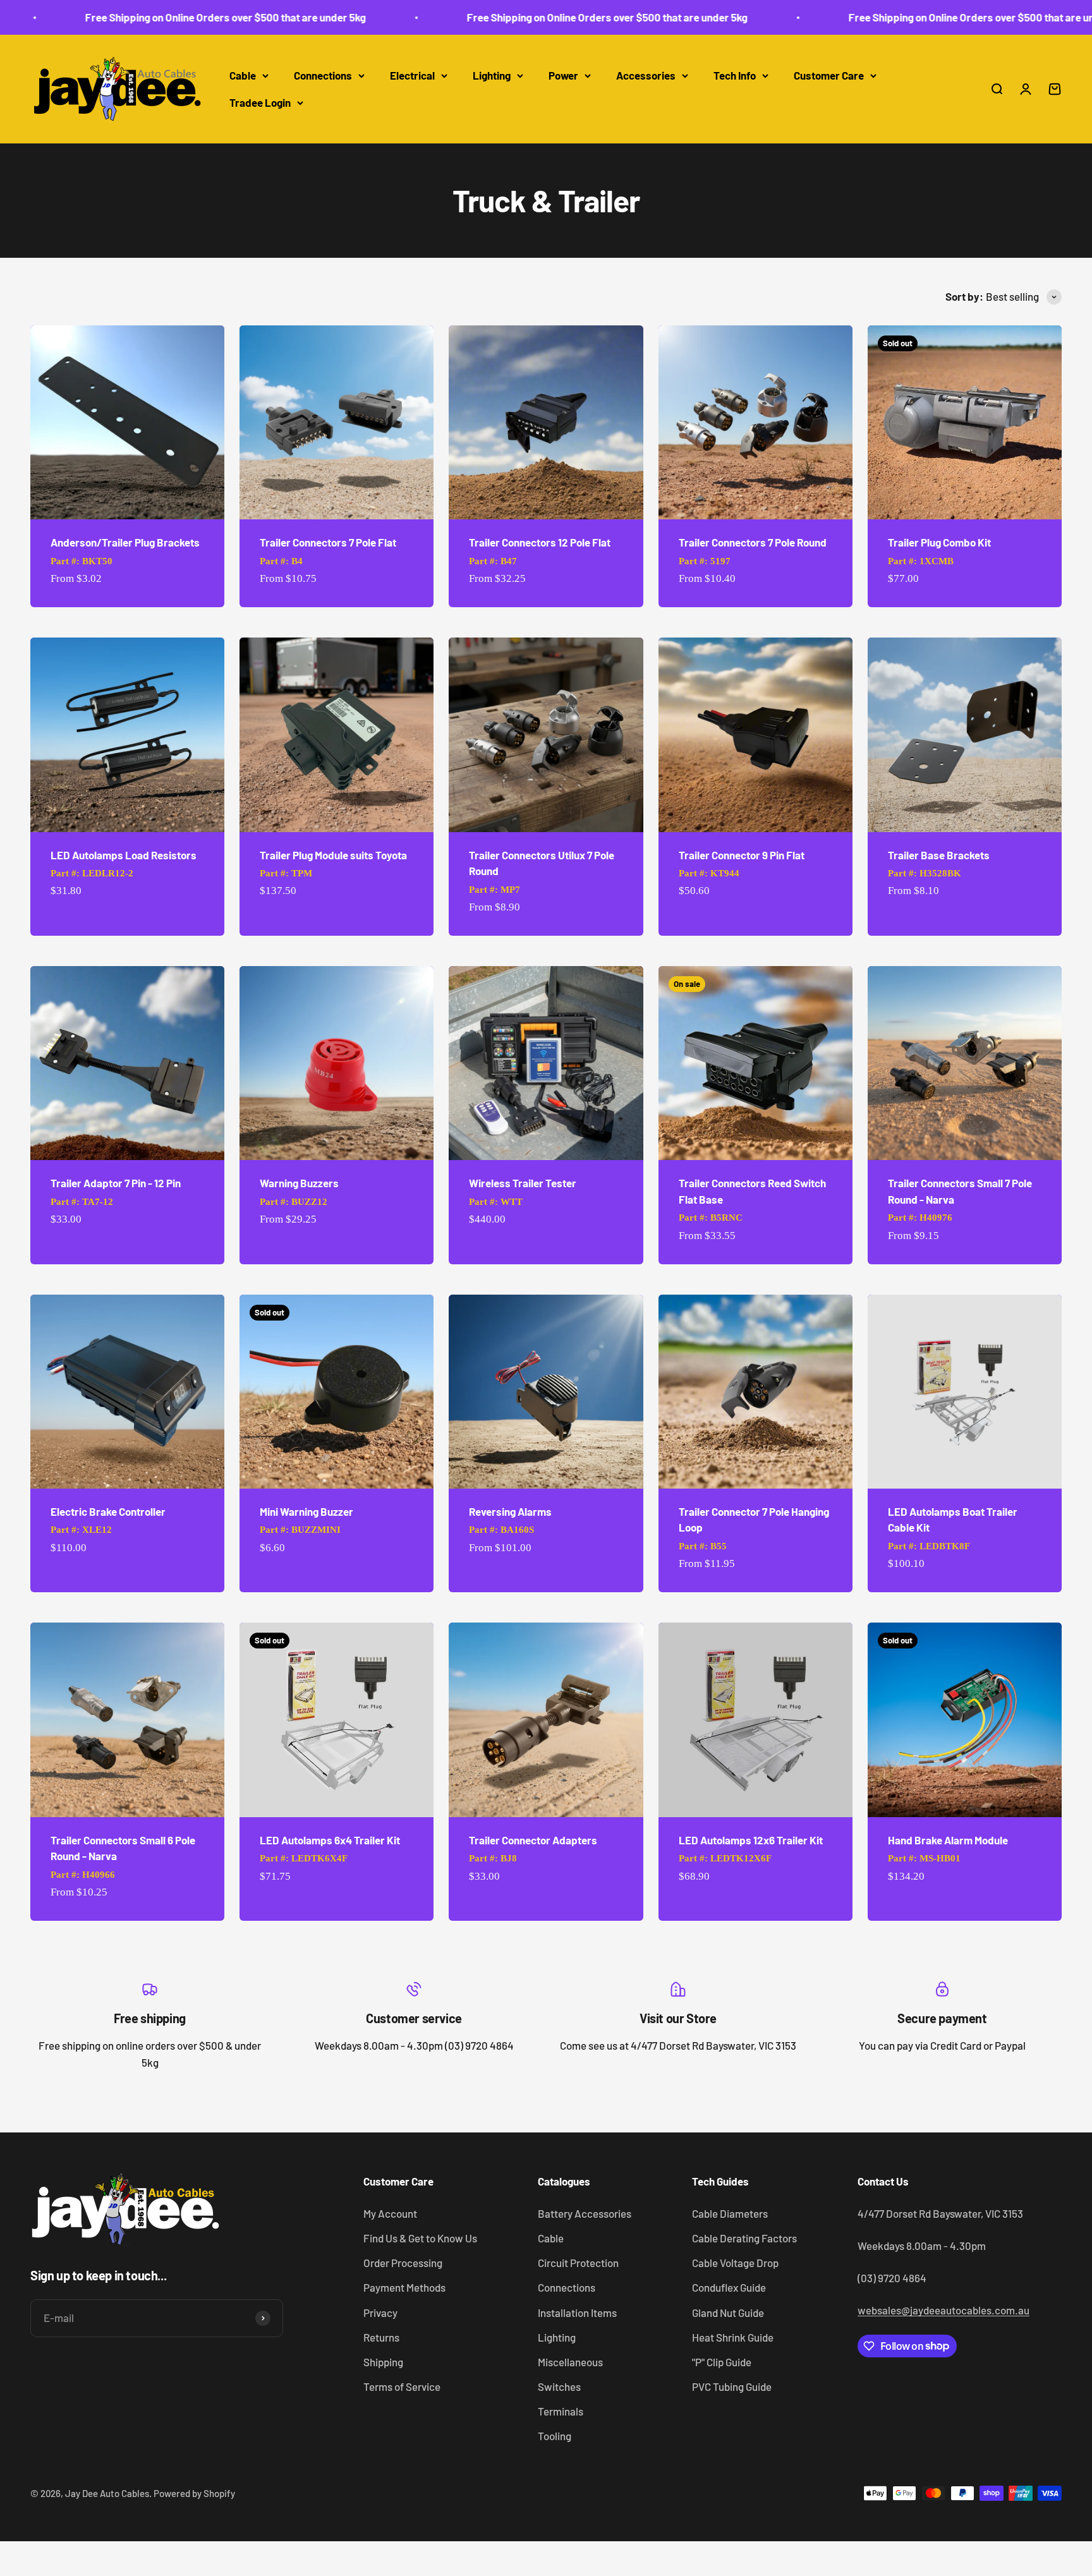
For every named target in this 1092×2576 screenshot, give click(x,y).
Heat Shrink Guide (733, 2337)
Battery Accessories (585, 2213)
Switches (559, 2386)
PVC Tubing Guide (732, 2386)
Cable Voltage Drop (735, 2263)
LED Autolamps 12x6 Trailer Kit (751, 1840)
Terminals (561, 2411)
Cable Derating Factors (744, 2238)
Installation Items (577, 2313)
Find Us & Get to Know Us (420, 2238)
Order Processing (403, 2263)
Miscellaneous (570, 2362)
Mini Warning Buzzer (306, 1511)
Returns (381, 2337)
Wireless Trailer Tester (523, 1183)
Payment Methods (404, 2287)
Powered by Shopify (194, 2493)
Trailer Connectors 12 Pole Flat (540, 542)
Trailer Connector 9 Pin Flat (742, 855)
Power (563, 75)
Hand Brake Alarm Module (948, 1840)
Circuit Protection (578, 2263)
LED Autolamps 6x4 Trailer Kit (330, 1840)
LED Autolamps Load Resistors (124, 855)
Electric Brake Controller (108, 1511)
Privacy (380, 2313)
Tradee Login (260, 102)
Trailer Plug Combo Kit (939, 542)
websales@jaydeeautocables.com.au (943, 2310)
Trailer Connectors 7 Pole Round (753, 542)
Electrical (412, 75)
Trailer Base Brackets (939, 855)
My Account (390, 2213)
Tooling (555, 2436)
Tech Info (735, 75)
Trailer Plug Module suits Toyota (333, 855)
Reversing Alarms (510, 1511)
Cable (243, 75)
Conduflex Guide (729, 2287)
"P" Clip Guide (722, 2362)
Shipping (383, 2362)
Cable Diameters (730, 2213)
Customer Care (829, 75)
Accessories (646, 75)
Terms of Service (402, 2386)
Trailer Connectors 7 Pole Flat (328, 542)
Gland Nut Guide (728, 2313)
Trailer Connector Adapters (533, 1840)
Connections (323, 75)
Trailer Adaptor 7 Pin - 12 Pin (116, 1183)
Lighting (492, 75)
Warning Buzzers (299, 1183)
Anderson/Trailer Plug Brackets (125, 542)
